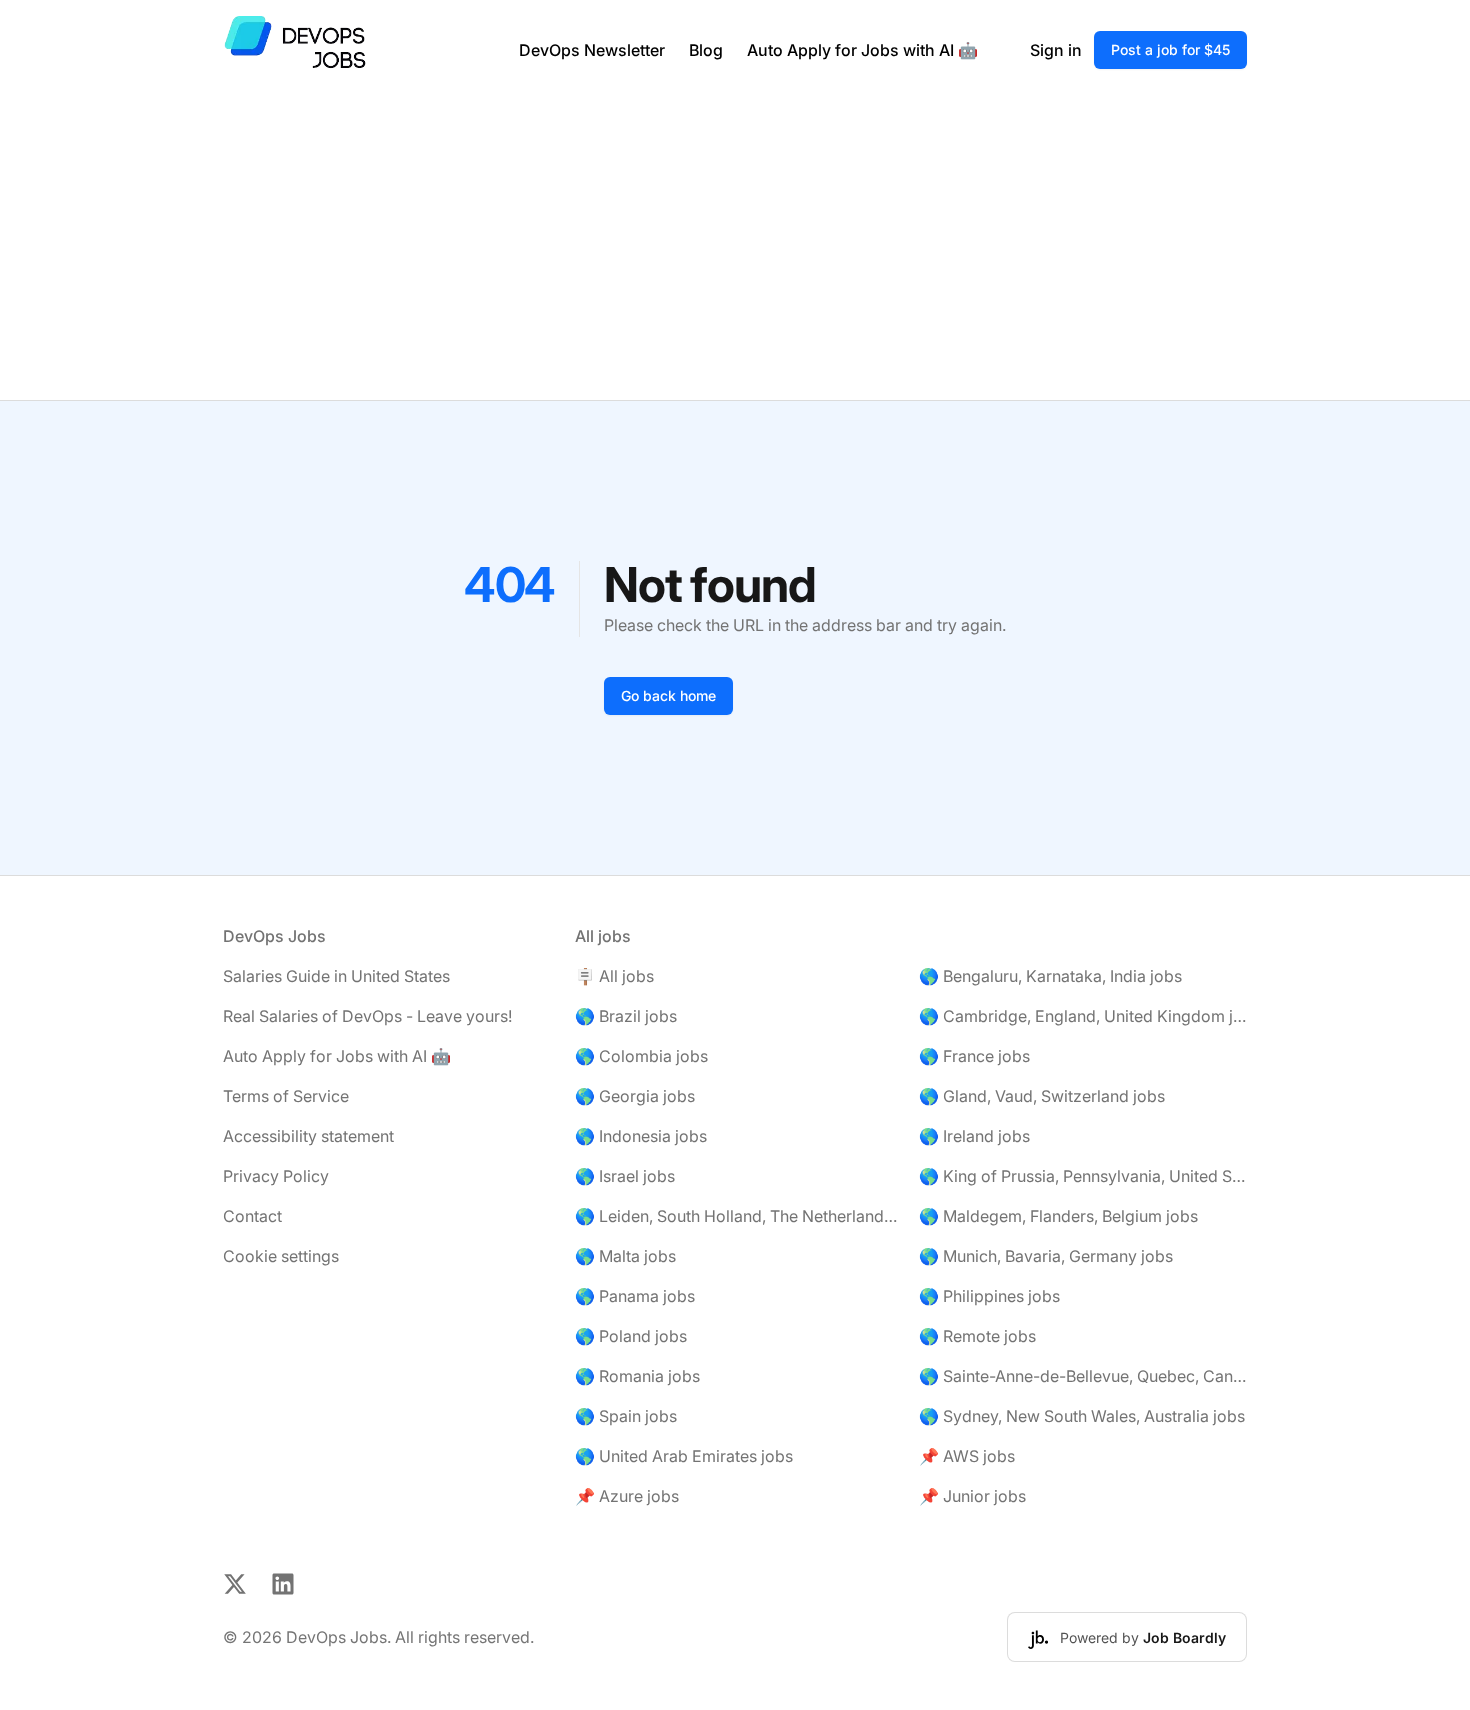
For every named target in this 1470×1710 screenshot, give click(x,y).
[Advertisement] (735, 250)
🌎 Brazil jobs (626, 1016)
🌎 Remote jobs (977, 1336)
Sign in (1056, 50)
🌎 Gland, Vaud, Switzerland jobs (1042, 1096)
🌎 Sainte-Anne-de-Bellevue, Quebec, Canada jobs (1083, 1376)
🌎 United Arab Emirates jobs (684, 1456)
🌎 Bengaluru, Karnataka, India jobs (1050, 976)
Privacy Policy (276, 1176)
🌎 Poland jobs (631, 1336)
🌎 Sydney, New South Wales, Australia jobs (1082, 1416)
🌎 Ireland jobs (974, 1136)
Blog (706, 50)
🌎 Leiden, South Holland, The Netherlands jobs (739, 1216)
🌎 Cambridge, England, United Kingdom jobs (1083, 1016)
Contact (252, 1216)
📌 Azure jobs (627, 1496)
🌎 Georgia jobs (635, 1096)
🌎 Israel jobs (625, 1176)
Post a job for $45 (1170, 49)
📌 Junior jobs (972, 1496)
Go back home (668, 695)
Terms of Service (286, 1096)
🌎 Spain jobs (626, 1416)
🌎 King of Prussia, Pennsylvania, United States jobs (1083, 1176)
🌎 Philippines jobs (989, 1296)
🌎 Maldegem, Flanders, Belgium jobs (1058, 1216)
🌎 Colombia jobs (641, 1056)
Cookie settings (281, 1256)
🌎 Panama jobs (635, 1296)
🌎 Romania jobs (637, 1376)
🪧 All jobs (614, 976)
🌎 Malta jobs (625, 1256)
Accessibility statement (308, 1136)
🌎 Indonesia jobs (641, 1136)
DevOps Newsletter (592, 50)
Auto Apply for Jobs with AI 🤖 (862, 50)
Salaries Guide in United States (336, 976)
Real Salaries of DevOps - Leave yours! (367, 1016)
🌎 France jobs (974, 1056)
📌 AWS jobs (967, 1456)
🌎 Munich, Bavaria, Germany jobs (1046, 1256)
